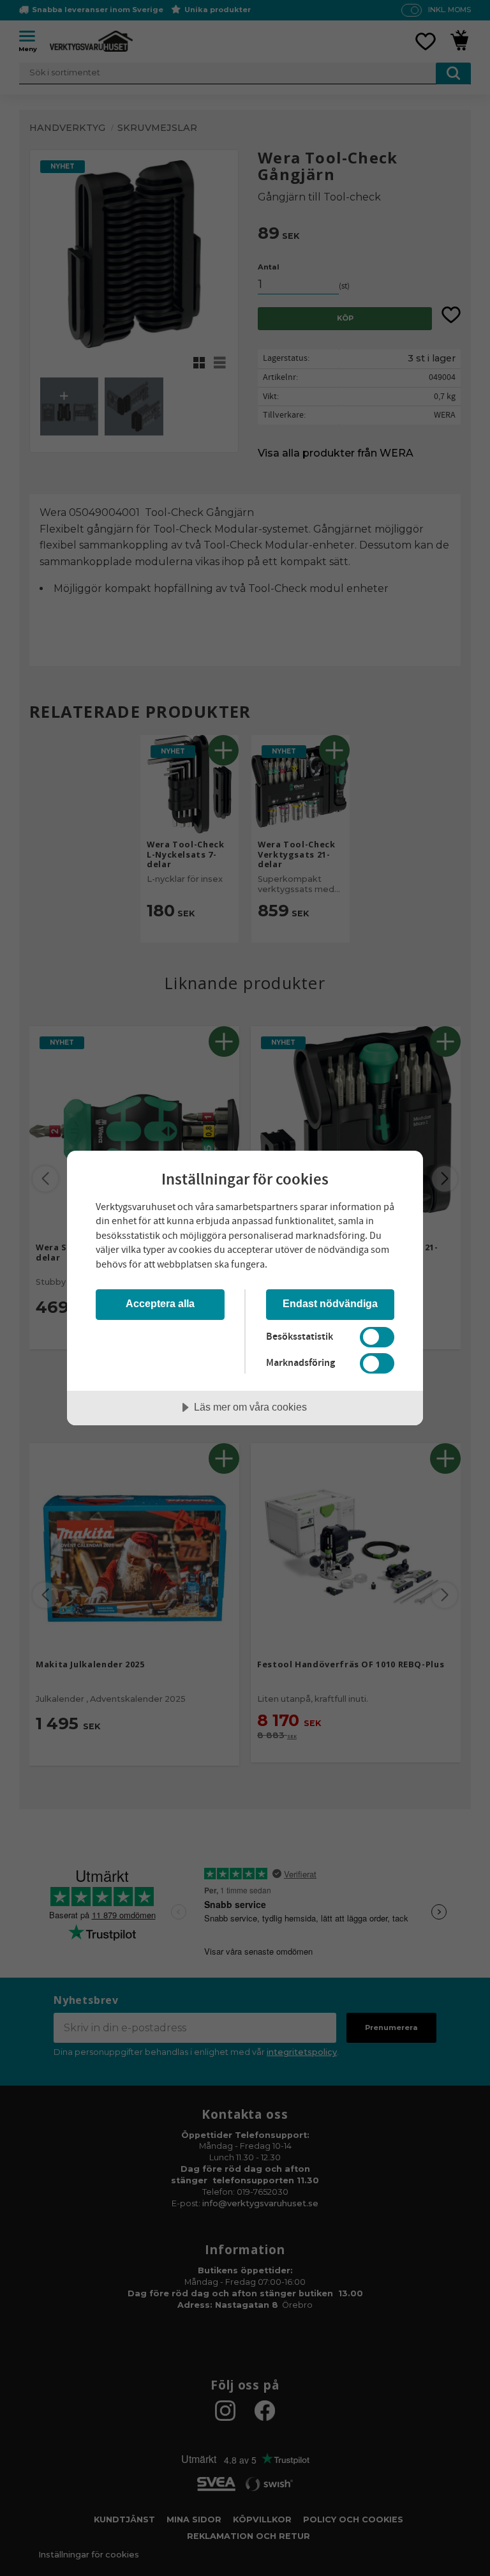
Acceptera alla (160, 1303)
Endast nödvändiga (330, 1303)
